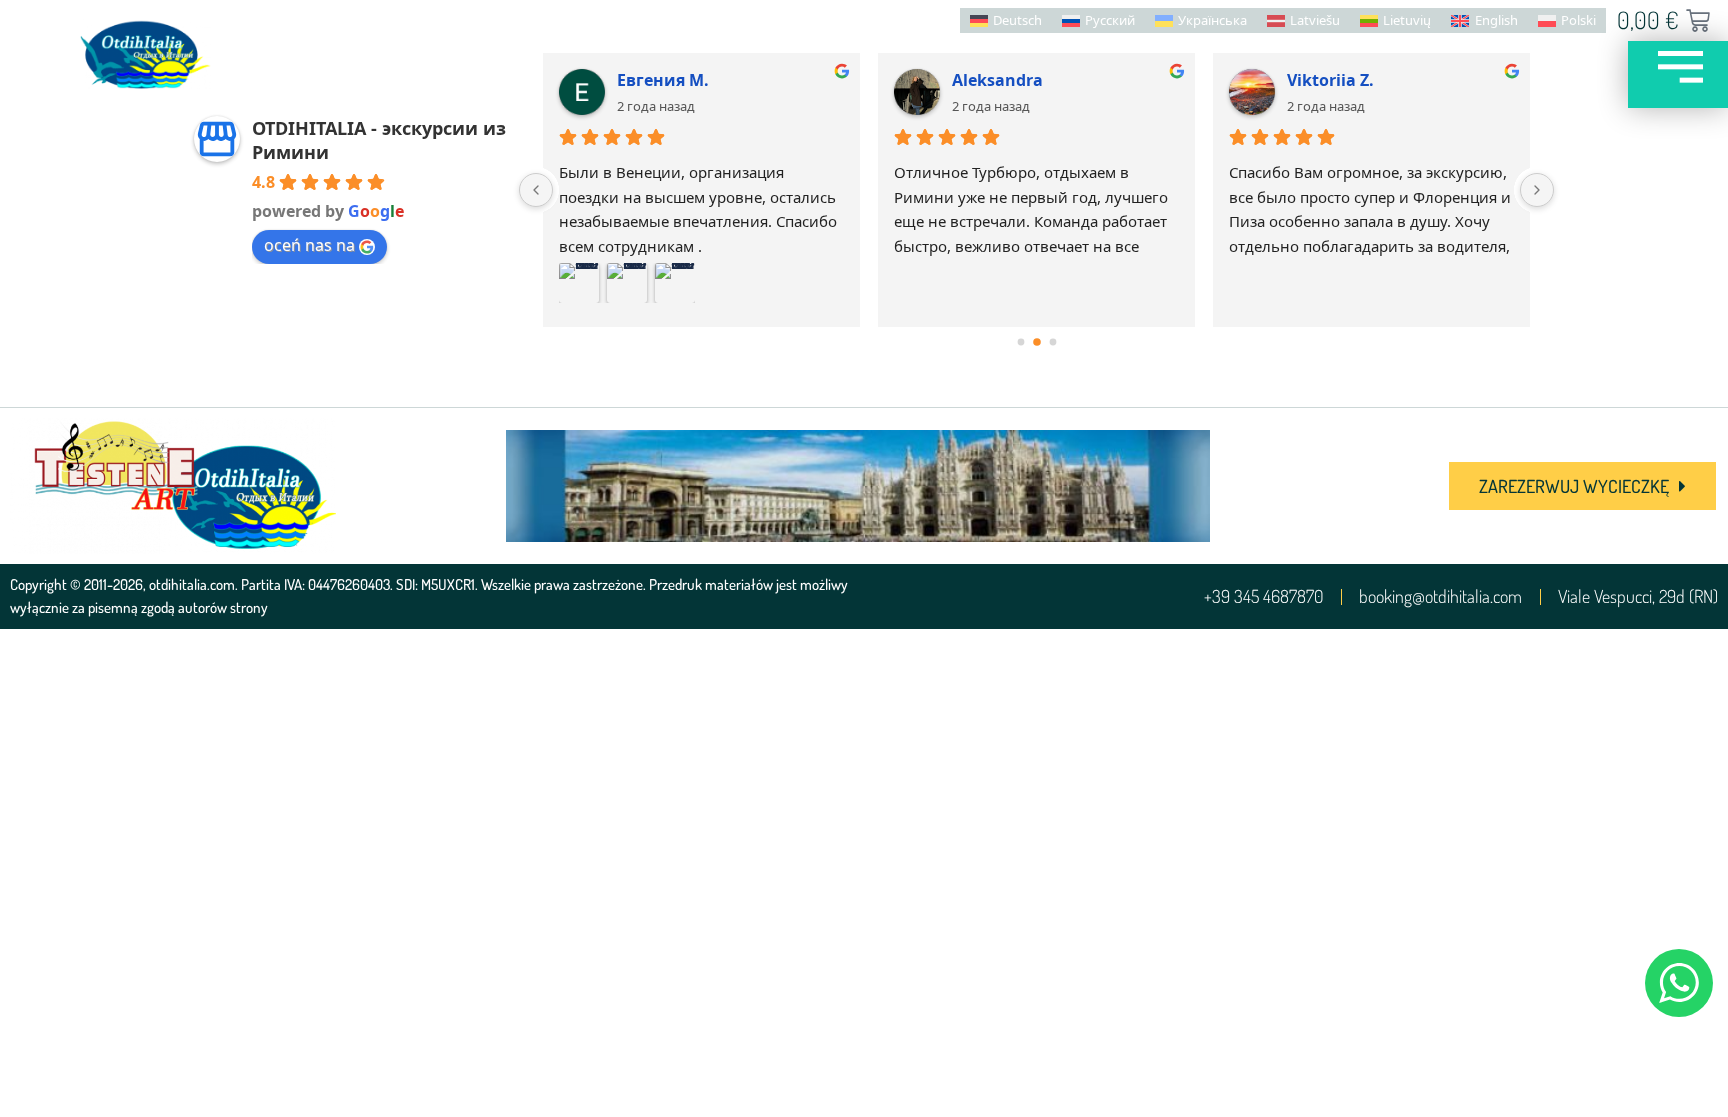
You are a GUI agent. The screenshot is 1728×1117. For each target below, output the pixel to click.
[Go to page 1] (1037, 342)
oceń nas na (309, 245)
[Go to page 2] (1052, 342)
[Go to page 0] (1020, 342)
